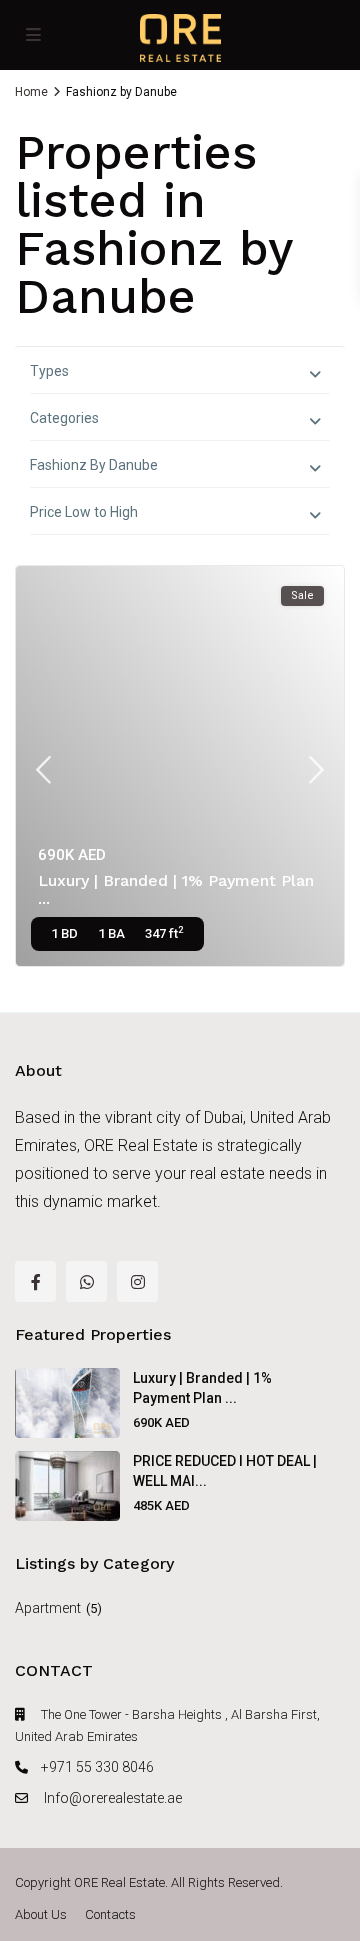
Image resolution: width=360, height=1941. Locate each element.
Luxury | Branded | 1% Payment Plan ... (176, 889)
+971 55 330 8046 (97, 1767)
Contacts (110, 1914)
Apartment (48, 1608)
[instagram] (137, 1281)
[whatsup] (86, 1281)
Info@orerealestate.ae (111, 1798)
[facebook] (35, 1281)
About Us (41, 1914)
